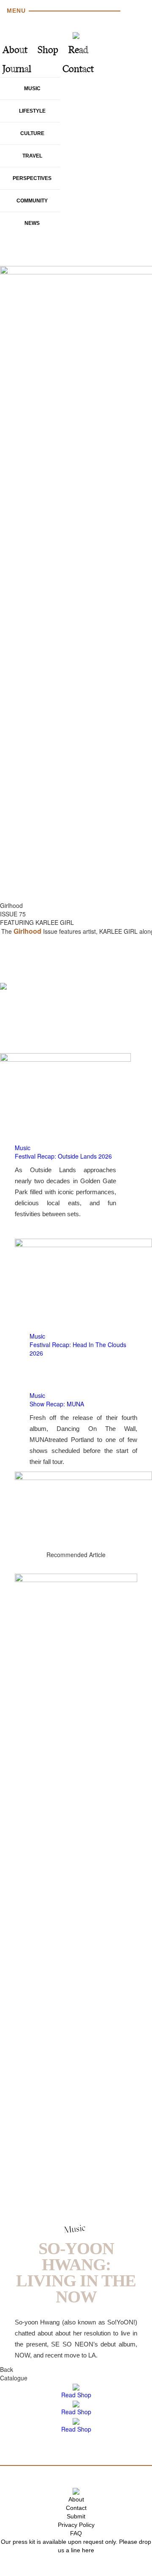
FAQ (76, 2533)
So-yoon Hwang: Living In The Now (76, 2273)
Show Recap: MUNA (57, 1404)
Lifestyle (32, 111)
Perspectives (32, 178)
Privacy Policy (76, 2525)
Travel (32, 156)
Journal (17, 70)
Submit (76, 2516)
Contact (78, 70)
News (32, 223)
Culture (32, 133)
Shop (48, 51)
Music (32, 89)
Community (32, 201)
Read (78, 51)
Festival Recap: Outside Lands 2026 (63, 1156)
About (15, 51)
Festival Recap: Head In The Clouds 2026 (78, 1349)
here (88, 2550)
